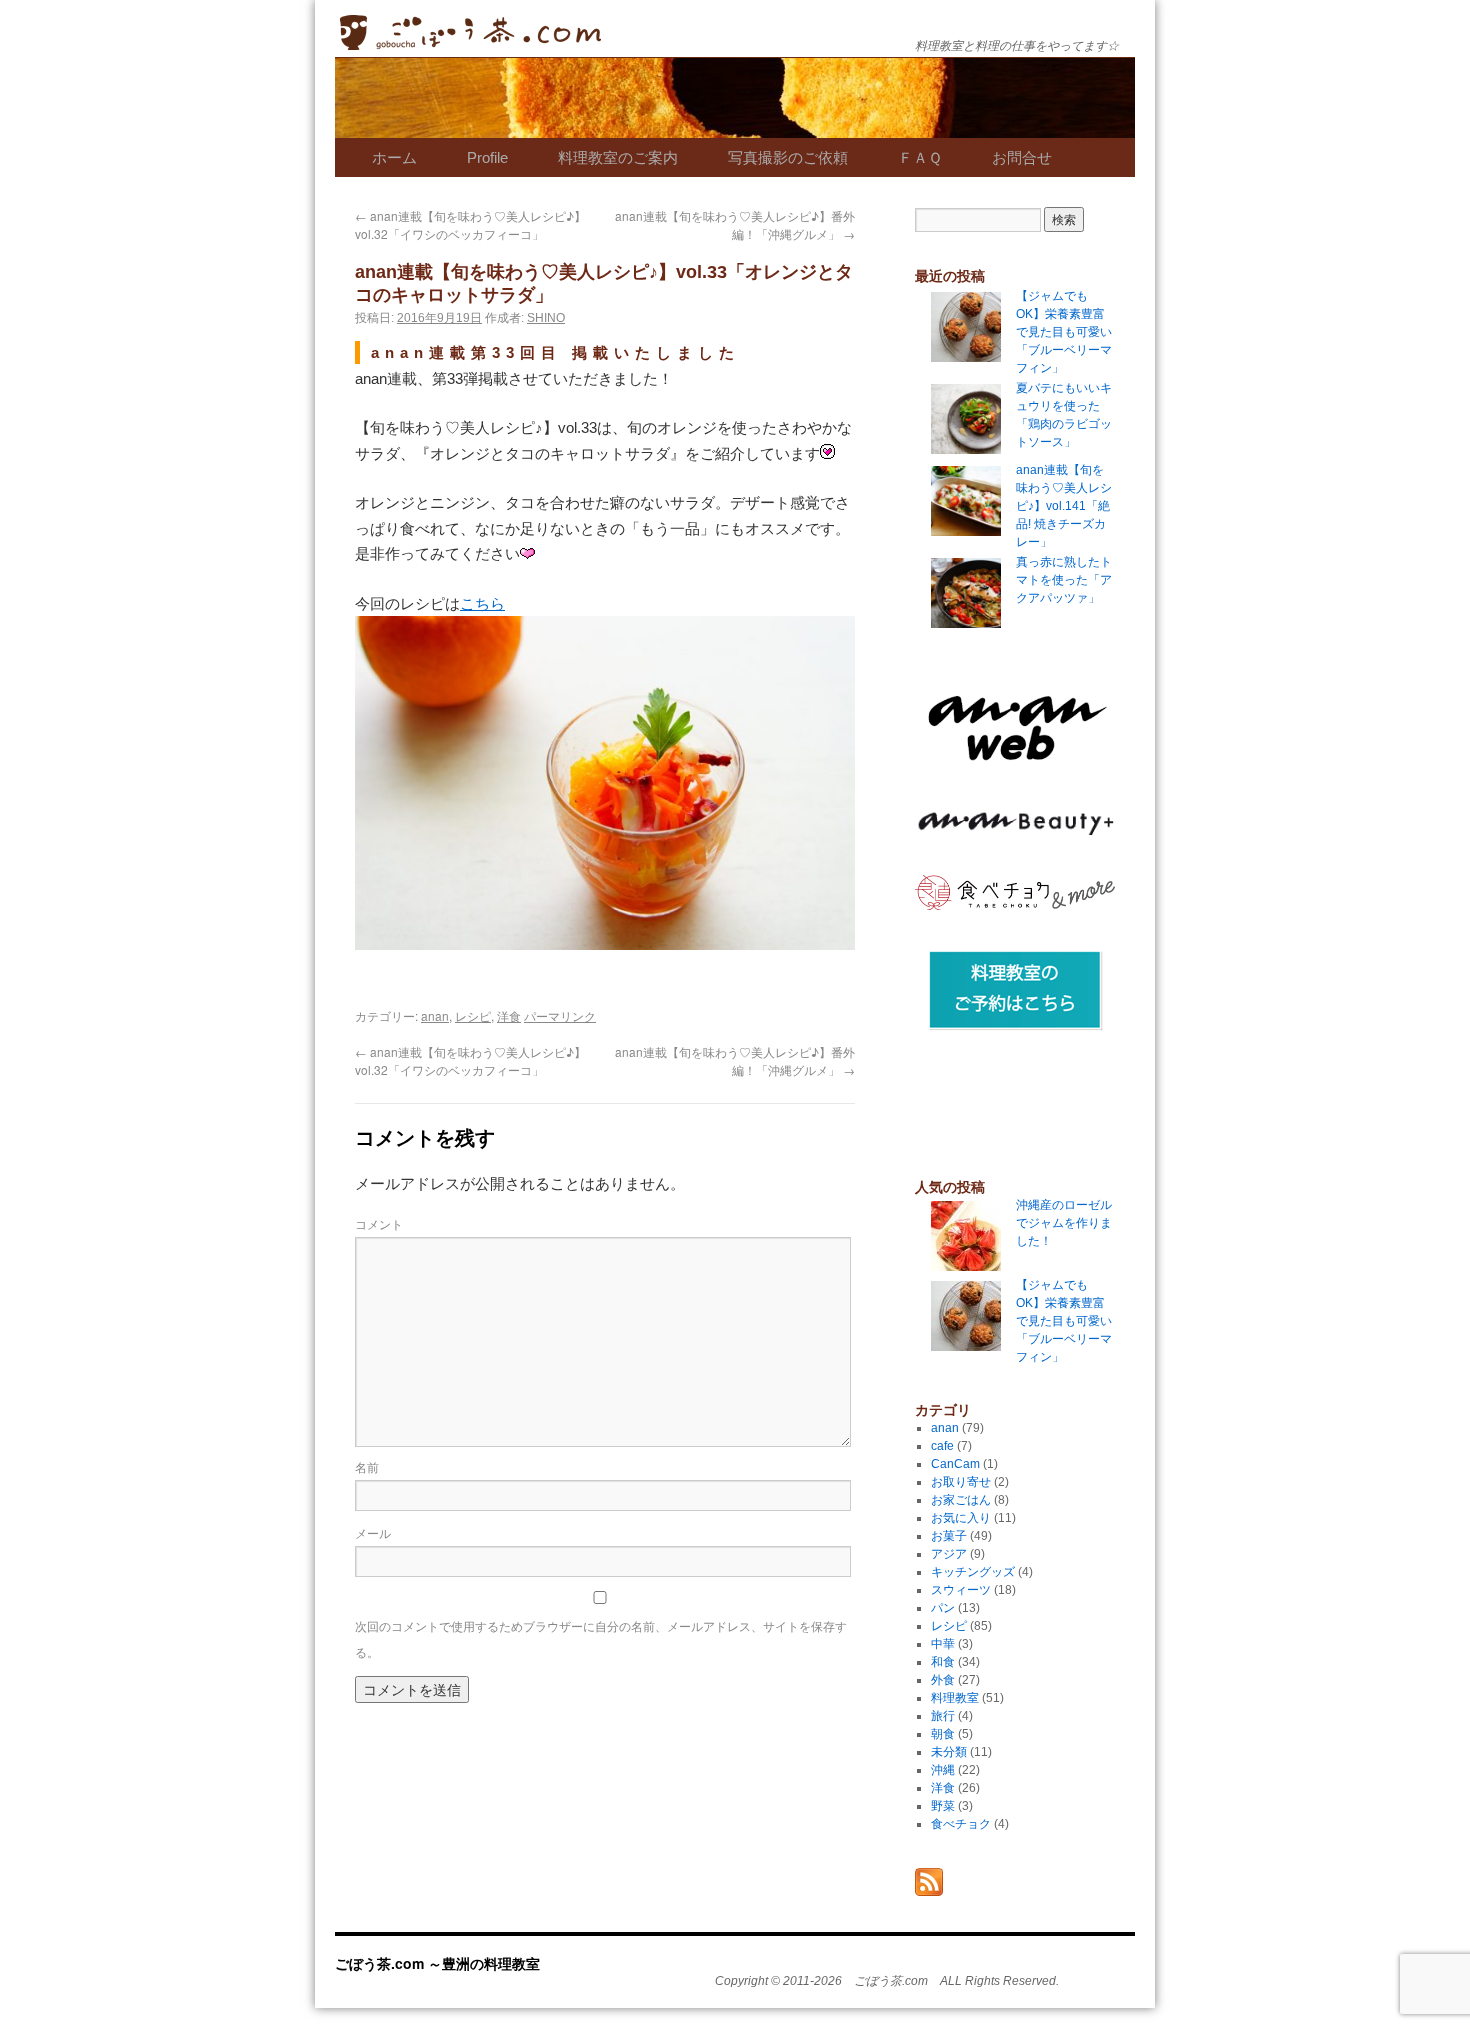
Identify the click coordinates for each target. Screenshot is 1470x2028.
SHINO (546, 318)
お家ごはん (961, 1500)
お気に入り (961, 1518)
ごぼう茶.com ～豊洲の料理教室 (470, 48)
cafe (942, 1446)
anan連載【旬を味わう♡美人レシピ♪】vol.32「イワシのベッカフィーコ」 (470, 224)
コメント (379, 1223)
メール (373, 1532)
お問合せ (1022, 157)
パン (943, 1608)
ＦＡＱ (920, 157)
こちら (482, 603)
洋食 (509, 1015)
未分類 (949, 1752)
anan (435, 1015)
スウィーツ (961, 1590)
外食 (943, 1680)
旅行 (943, 1716)
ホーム (394, 157)
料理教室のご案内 (618, 157)
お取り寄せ (961, 1482)
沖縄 (943, 1770)
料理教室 (955, 1698)
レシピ (473, 1015)
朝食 (943, 1734)
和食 (943, 1662)
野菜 (943, 1806)
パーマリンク (560, 1015)
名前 (367, 1466)
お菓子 (949, 1536)
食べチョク (961, 1824)
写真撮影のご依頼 (788, 157)
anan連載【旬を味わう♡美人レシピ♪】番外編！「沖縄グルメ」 (735, 224)
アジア (949, 1554)
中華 (943, 1644)
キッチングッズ (973, 1572)
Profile (487, 157)
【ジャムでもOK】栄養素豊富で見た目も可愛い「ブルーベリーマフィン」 (1064, 1321)
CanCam (955, 1464)
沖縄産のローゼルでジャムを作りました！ (1064, 1223)
